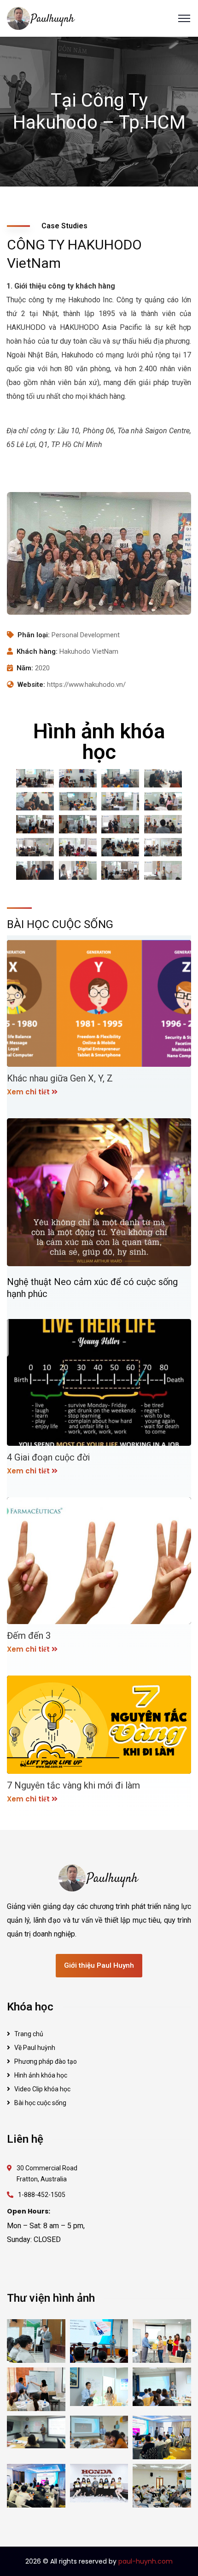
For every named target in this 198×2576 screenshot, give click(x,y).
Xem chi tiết (28, 1092)
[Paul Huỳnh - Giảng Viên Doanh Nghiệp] (41, 18)
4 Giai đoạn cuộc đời (48, 1457)
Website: (31, 685)
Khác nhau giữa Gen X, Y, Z (60, 1078)
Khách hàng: (37, 651)
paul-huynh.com (146, 2561)
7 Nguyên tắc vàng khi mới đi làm (73, 1785)
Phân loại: (34, 635)
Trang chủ (29, 2034)
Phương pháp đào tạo (46, 2061)
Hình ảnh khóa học (41, 2075)
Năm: (25, 668)
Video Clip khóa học (42, 2089)
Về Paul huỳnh (35, 2048)
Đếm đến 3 (29, 1636)
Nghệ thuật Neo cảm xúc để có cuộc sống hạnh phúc (92, 1288)
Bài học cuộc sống (40, 2103)
